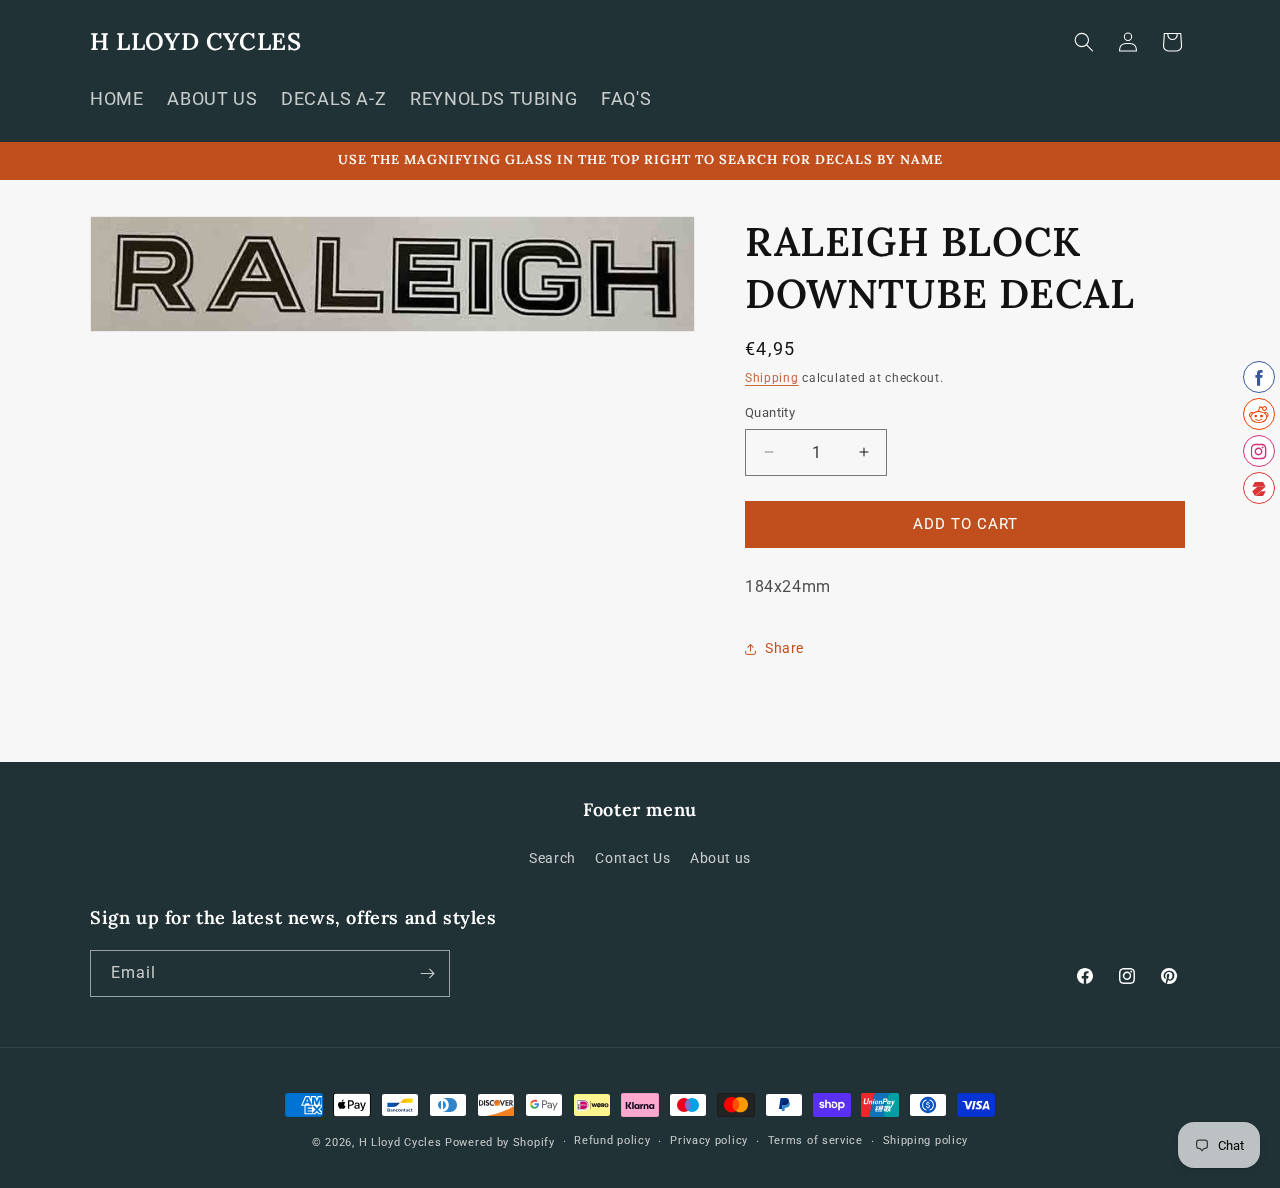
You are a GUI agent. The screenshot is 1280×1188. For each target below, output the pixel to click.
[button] (1084, 42)
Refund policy (612, 1140)
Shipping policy (926, 1140)
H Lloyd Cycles (400, 1142)
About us (720, 858)
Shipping (772, 378)
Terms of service (815, 1140)
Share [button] (784, 648)
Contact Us (632, 858)
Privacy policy (709, 1140)
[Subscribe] (427, 973)
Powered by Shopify (500, 1142)
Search (552, 858)
